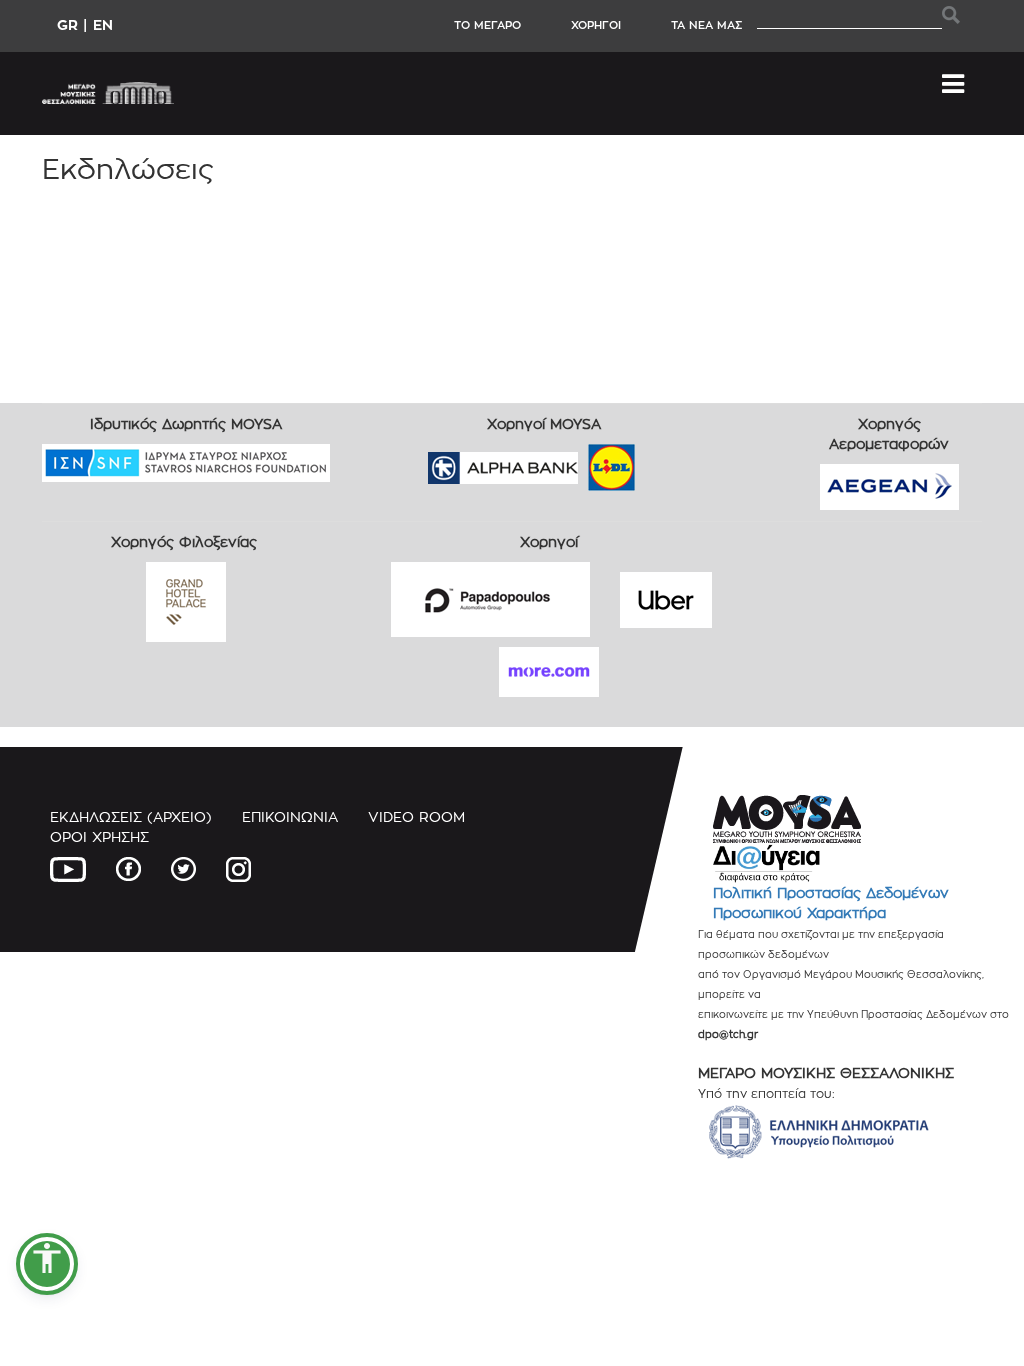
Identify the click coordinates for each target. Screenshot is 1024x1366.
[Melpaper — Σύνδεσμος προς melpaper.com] (670, 460)
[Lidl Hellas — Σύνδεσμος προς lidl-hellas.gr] (583, 460)
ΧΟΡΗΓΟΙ (596, 25)
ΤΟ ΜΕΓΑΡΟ (487, 25)
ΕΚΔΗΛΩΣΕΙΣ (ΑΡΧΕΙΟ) (131, 816)
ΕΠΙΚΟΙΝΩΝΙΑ (290, 816)
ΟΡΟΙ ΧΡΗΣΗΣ (99, 836)
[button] (47, 1264)
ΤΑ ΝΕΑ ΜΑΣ (706, 25)
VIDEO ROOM (416, 816)
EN (103, 24)
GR (67, 24)
